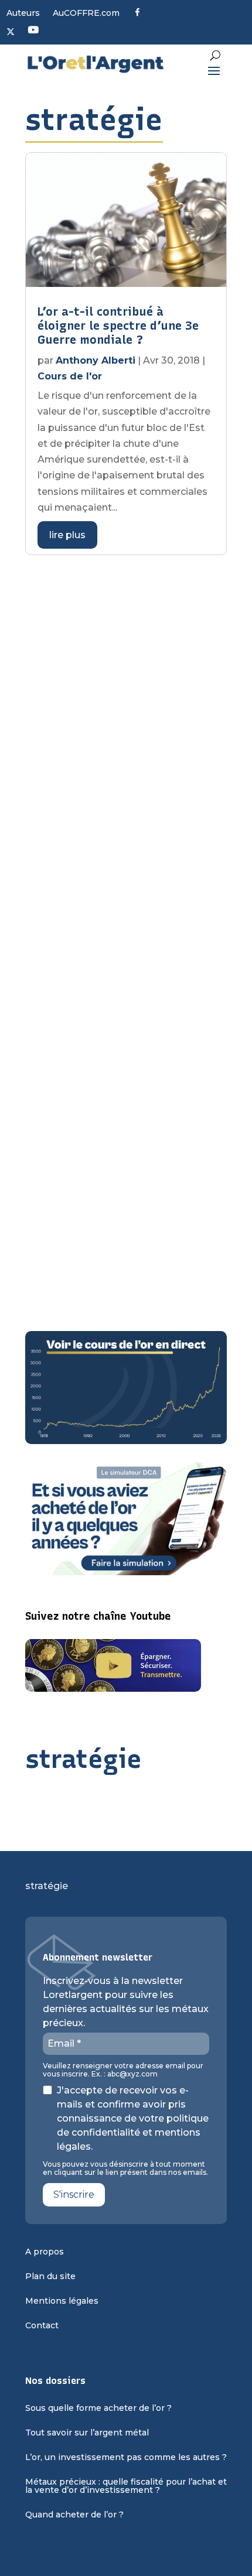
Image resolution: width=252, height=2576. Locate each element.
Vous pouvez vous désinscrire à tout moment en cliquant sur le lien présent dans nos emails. (125, 2168)
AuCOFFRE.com (86, 13)
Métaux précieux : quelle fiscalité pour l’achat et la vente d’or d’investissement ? (126, 2486)
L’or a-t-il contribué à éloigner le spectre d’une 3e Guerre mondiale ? (118, 326)
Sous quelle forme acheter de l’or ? (98, 2409)
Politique (60, 770)
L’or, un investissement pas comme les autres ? (126, 2458)
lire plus (67, 535)
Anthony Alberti (96, 360)
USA (97, 770)
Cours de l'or (70, 376)
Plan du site (50, 2277)
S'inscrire (74, 2194)
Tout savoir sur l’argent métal (87, 2433)
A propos (45, 2252)
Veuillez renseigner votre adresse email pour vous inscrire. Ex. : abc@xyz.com (123, 2070)
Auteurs (23, 13)
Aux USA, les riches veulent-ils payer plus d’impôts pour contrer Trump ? (119, 1096)
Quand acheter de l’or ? (74, 2515)
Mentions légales (62, 2301)
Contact (42, 2326)
